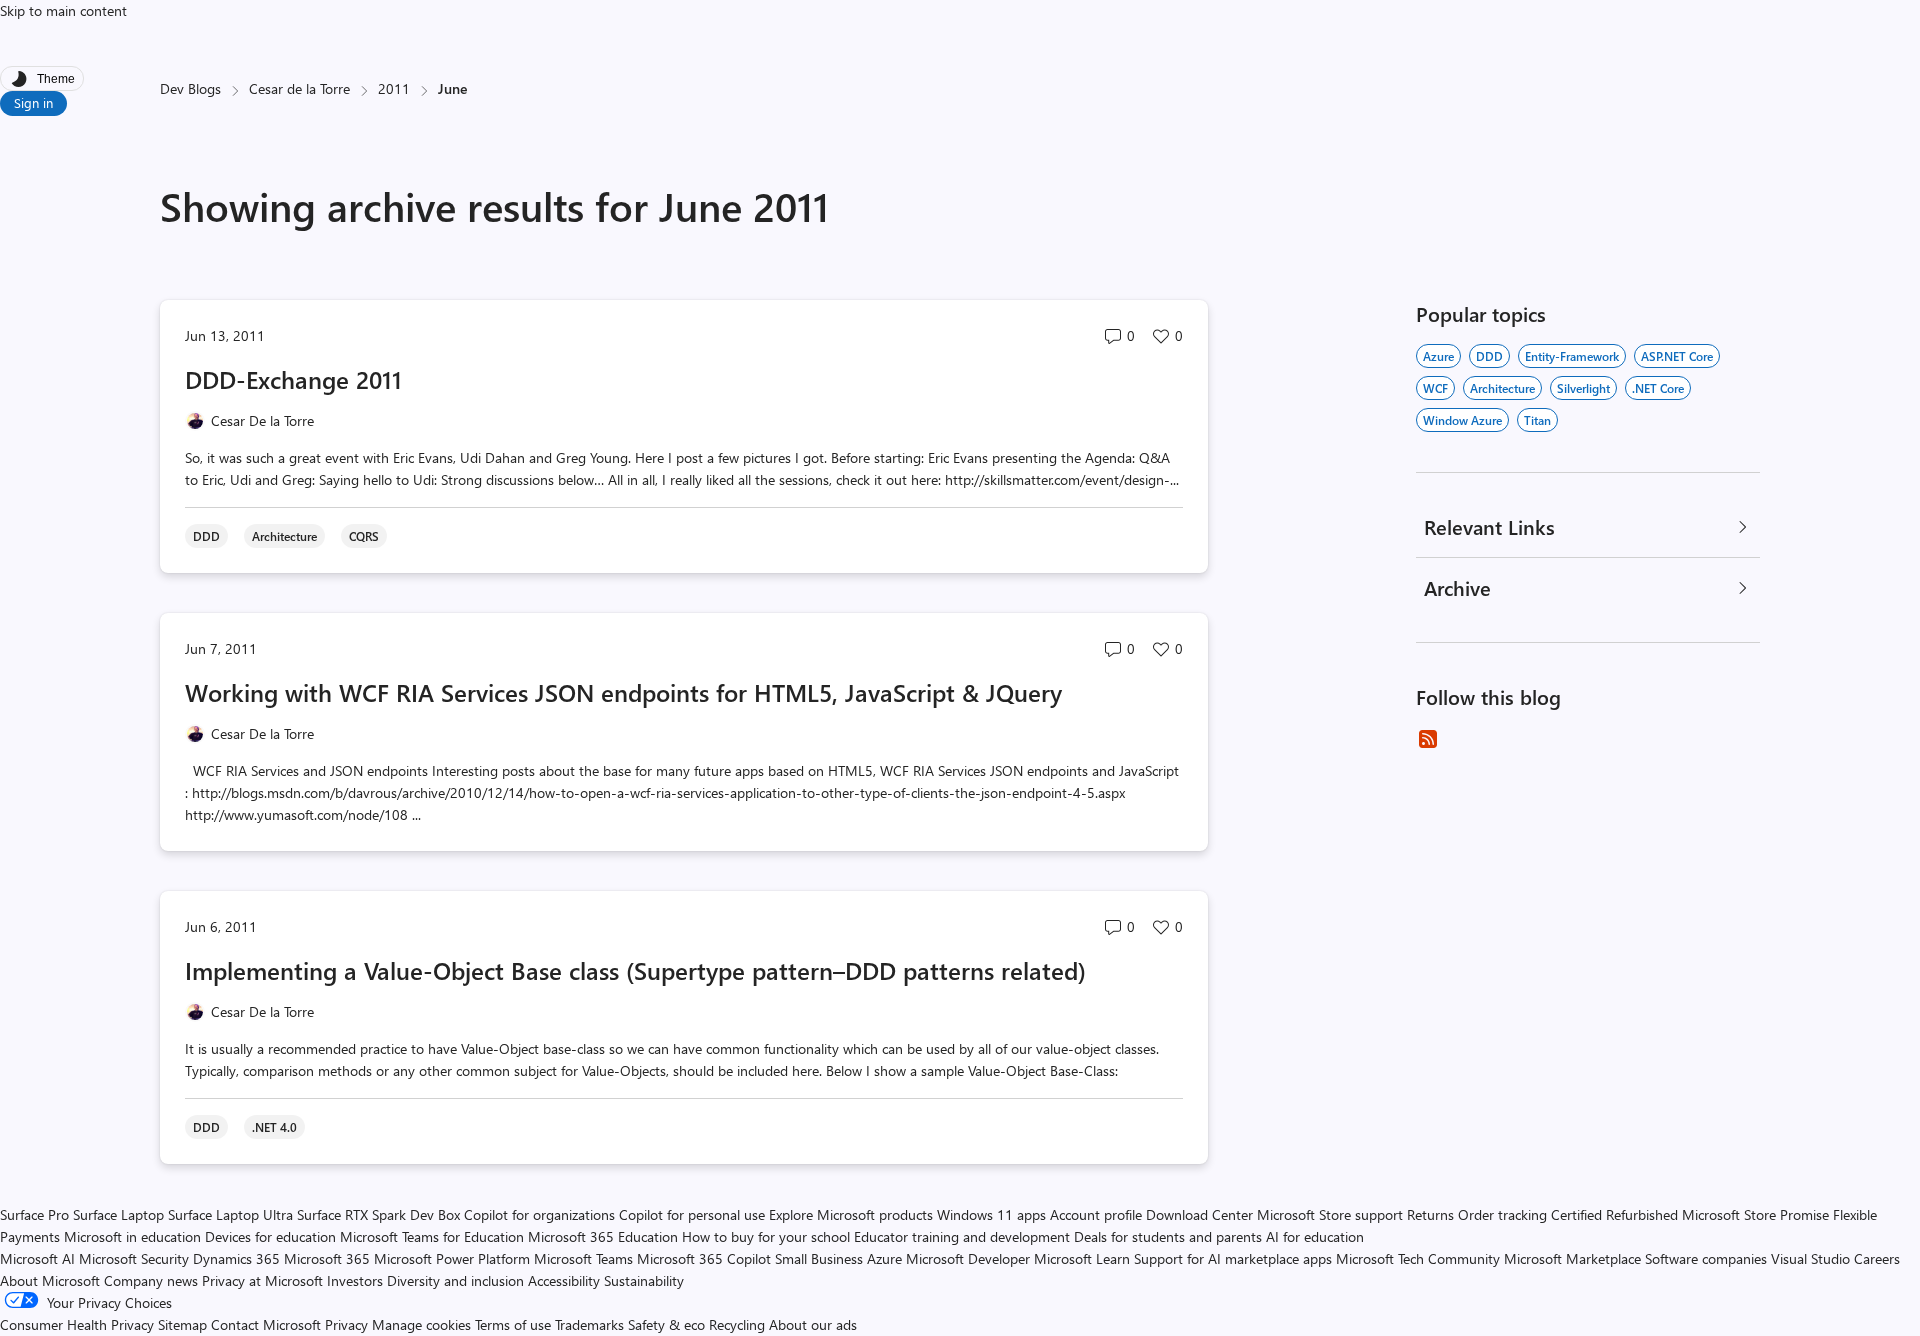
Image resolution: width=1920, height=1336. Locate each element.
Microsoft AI (37, 1258)
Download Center (1199, 1214)
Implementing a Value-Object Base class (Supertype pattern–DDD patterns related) (635, 970)
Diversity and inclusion (455, 1280)
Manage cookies (421, 1324)
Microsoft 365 (327, 1258)
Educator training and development (962, 1236)
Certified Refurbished (1614, 1214)
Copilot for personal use (692, 1214)
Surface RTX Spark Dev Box (378, 1214)
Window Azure (1462, 420)
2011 (394, 88)
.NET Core (1658, 388)
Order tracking (1502, 1214)
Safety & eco (666, 1324)
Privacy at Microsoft (262, 1280)
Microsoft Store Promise (1755, 1214)
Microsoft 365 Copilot (704, 1258)
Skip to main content (63, 10)
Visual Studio (1810, 1258)
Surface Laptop (118, 1214)
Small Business (819, 1258)
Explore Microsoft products (851, 1214)
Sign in (33, 102)
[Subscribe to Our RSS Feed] (1428, 739)
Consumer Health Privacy (77, 1324)
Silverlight (1583, 388)
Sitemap (182, 1324)
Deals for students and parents (1168, 1236)
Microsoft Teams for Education (432, 1236)
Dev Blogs (190, 88)
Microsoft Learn (1082, 1258)
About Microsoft (50, 1280)
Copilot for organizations (539, 1214)
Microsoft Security (134, 1258)
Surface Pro (34, 1214)
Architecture (1502, 388)
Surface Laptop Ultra (230, 1214)
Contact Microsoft (266, 1324)
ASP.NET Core (1677, 356)
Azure (1438, 356)
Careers (1877, 1258)
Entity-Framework (1572, 356)
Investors (355, 1280)
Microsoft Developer (968, 1258)
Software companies (1706, 1258)
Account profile (1096, 1214)
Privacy (348, 1324)
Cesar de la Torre (299, 88)
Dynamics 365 (236, 1258)
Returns (1430, 1214)
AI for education (1315, 1236)
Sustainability (644, 1280)
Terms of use (513, 1324)
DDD (1489, 356)
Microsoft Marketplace (1572, 1258)
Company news (151, 1280)
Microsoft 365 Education (603, 1236)
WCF (1435, 388)
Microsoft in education (132, 1236)
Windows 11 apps (991, 1214)
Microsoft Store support (1330, 1214)
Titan (1537, 420)
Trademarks (589, 1324)
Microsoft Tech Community (1418, 1258)
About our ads (813, 1324)
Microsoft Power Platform (452, 1258)
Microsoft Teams (583, 1258)
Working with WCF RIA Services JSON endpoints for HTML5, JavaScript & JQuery (623, 692)
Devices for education (270, 1236)
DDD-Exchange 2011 (293, 379)
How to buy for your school (766, 1236)
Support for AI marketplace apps (1233, 1258)
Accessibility (564, 1280)
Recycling (737, 1324)
